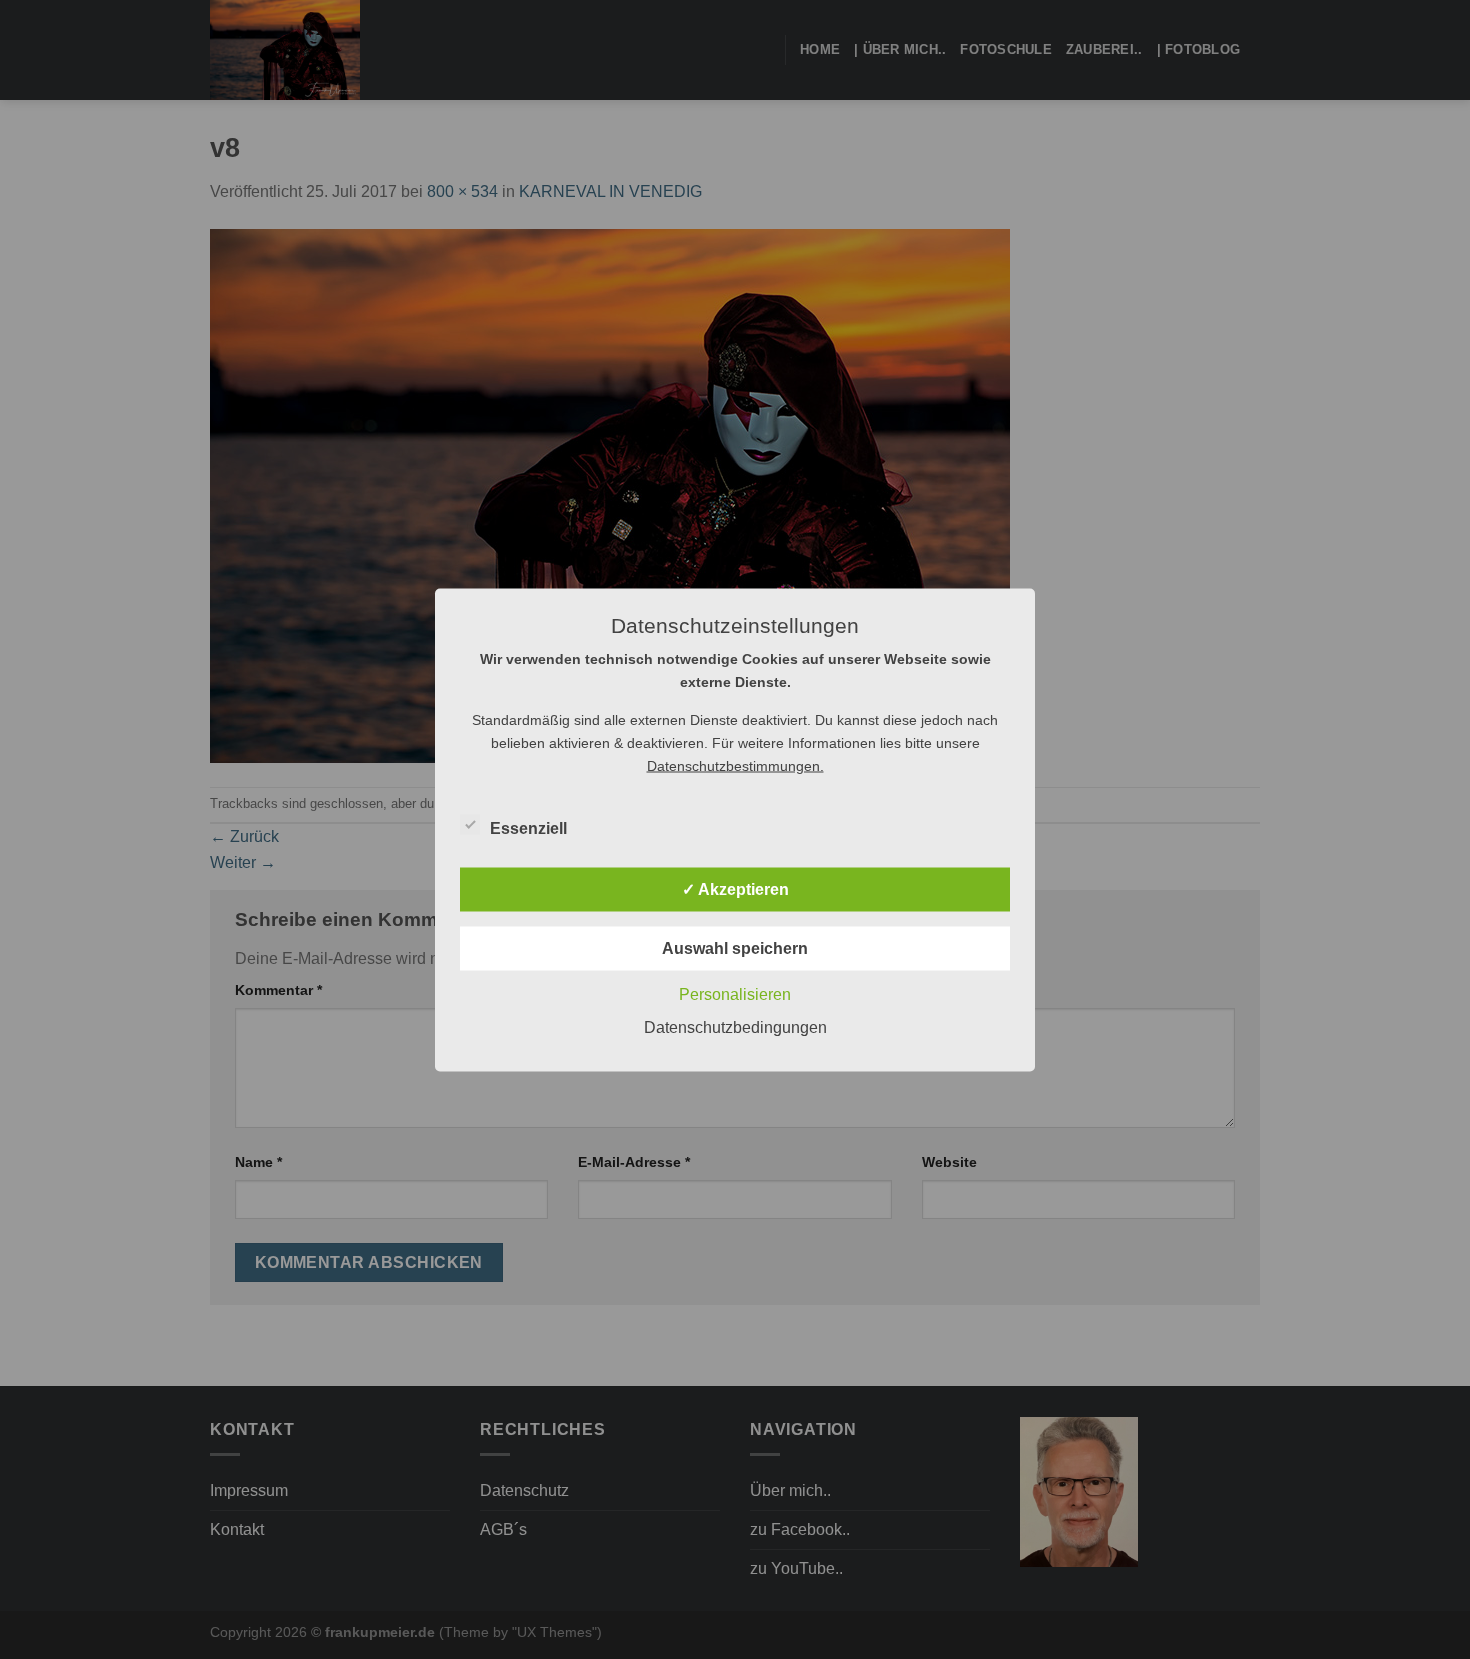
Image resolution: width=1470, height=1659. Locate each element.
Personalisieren (735, 993)
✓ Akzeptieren (735, 888)
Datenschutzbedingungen (735, 1026)
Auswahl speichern (735, 947)
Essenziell (528, 827)
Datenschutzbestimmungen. (735, 765)
